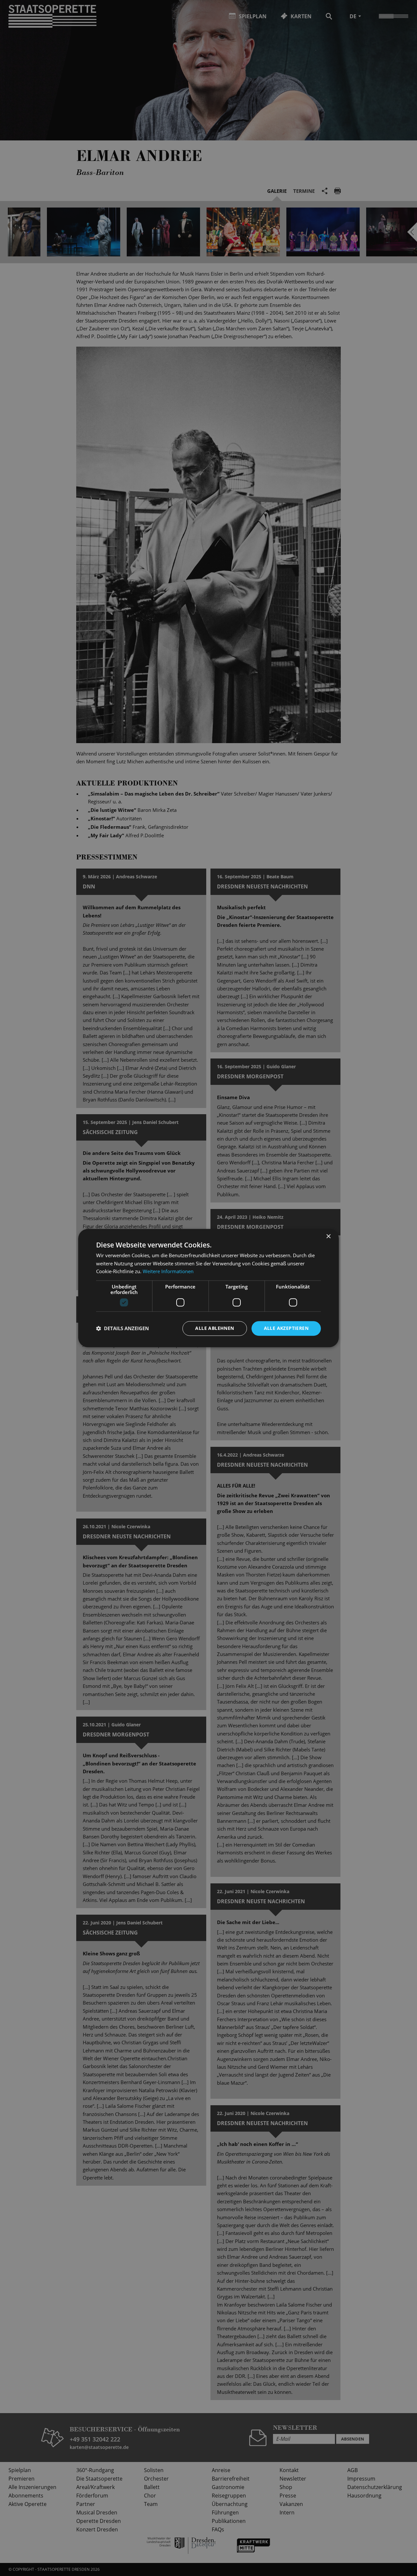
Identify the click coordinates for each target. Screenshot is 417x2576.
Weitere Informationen (168, 1272)
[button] (122, 1329)
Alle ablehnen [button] (215, 1328)
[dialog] (208, 1288)
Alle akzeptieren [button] (286, 1328)
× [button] (328, 1237)
